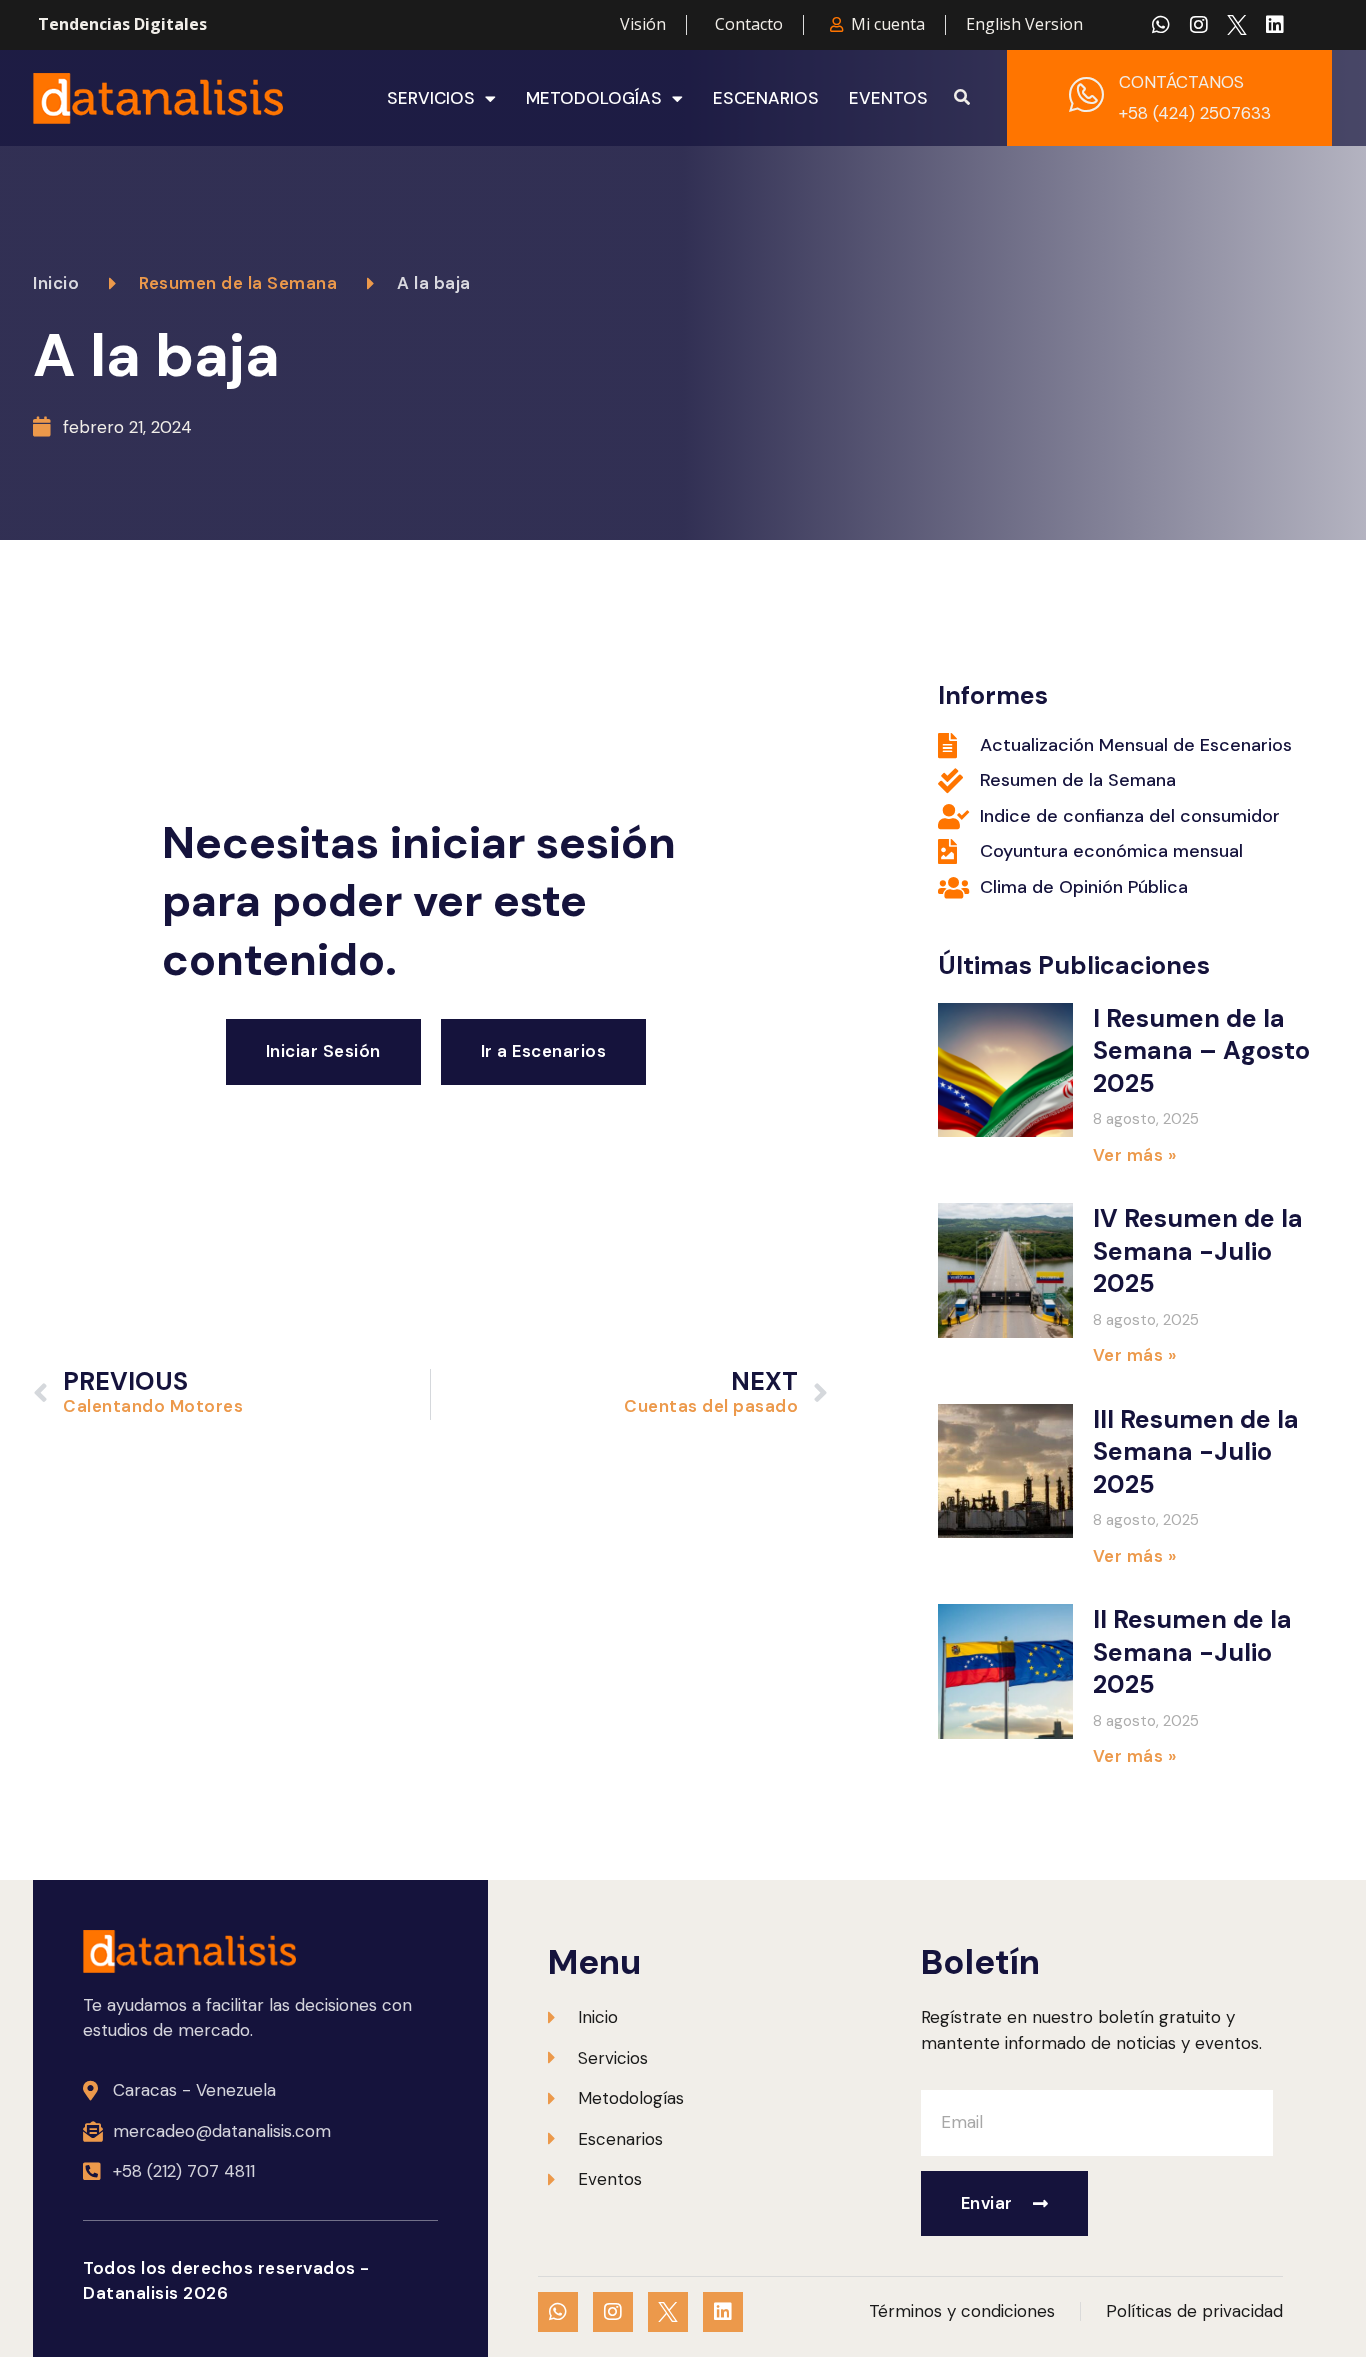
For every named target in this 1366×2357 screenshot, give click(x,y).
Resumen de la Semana (238, 283)
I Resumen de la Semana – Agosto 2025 (1201, 1051)
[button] (962, 98)
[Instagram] (1199, 25)
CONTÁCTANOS (1181, 82)
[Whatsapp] (1161, 25)
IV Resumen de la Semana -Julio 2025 (1198, 1251)
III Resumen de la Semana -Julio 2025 (1196, 1452)
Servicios (431, 98)
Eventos (888, 98)
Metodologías (594, 98)
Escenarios (766, 98)
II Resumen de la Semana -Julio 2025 (1192, 1652)
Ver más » (1135, 1155)
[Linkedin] (1275, 25)
